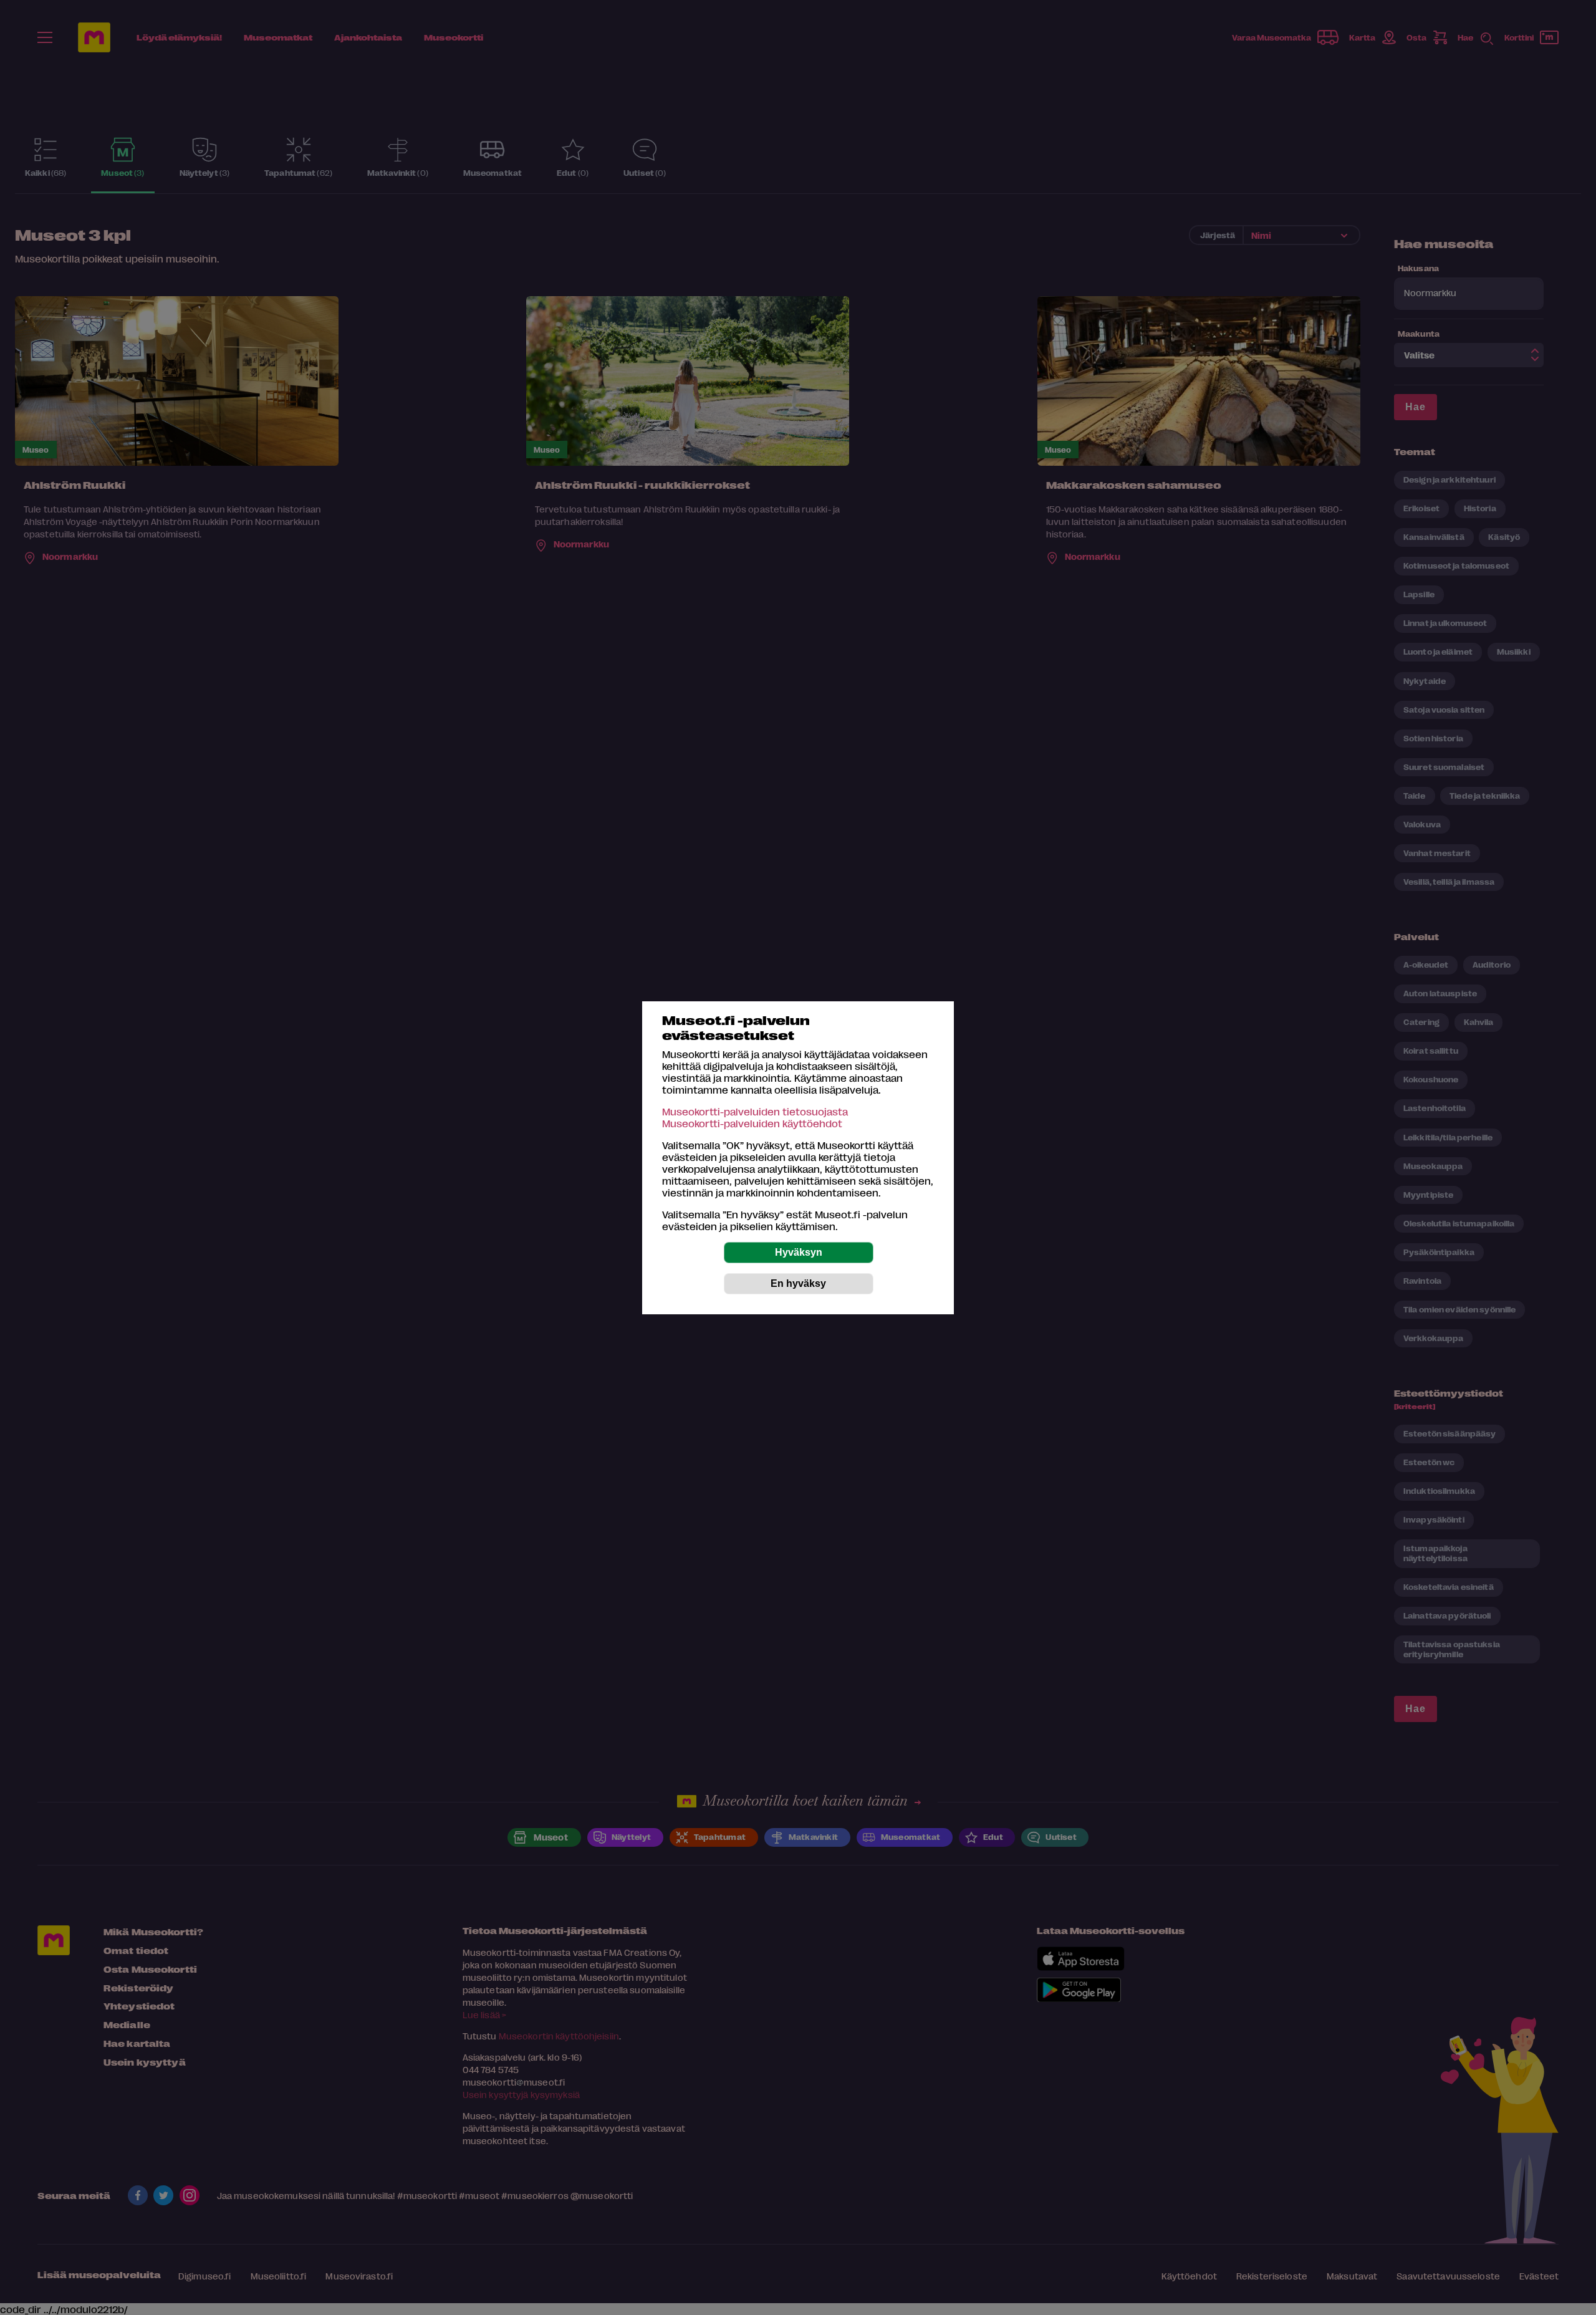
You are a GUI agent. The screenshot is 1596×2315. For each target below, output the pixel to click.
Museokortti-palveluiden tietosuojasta (755, 1111)
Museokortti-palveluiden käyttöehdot (752, 1123)
